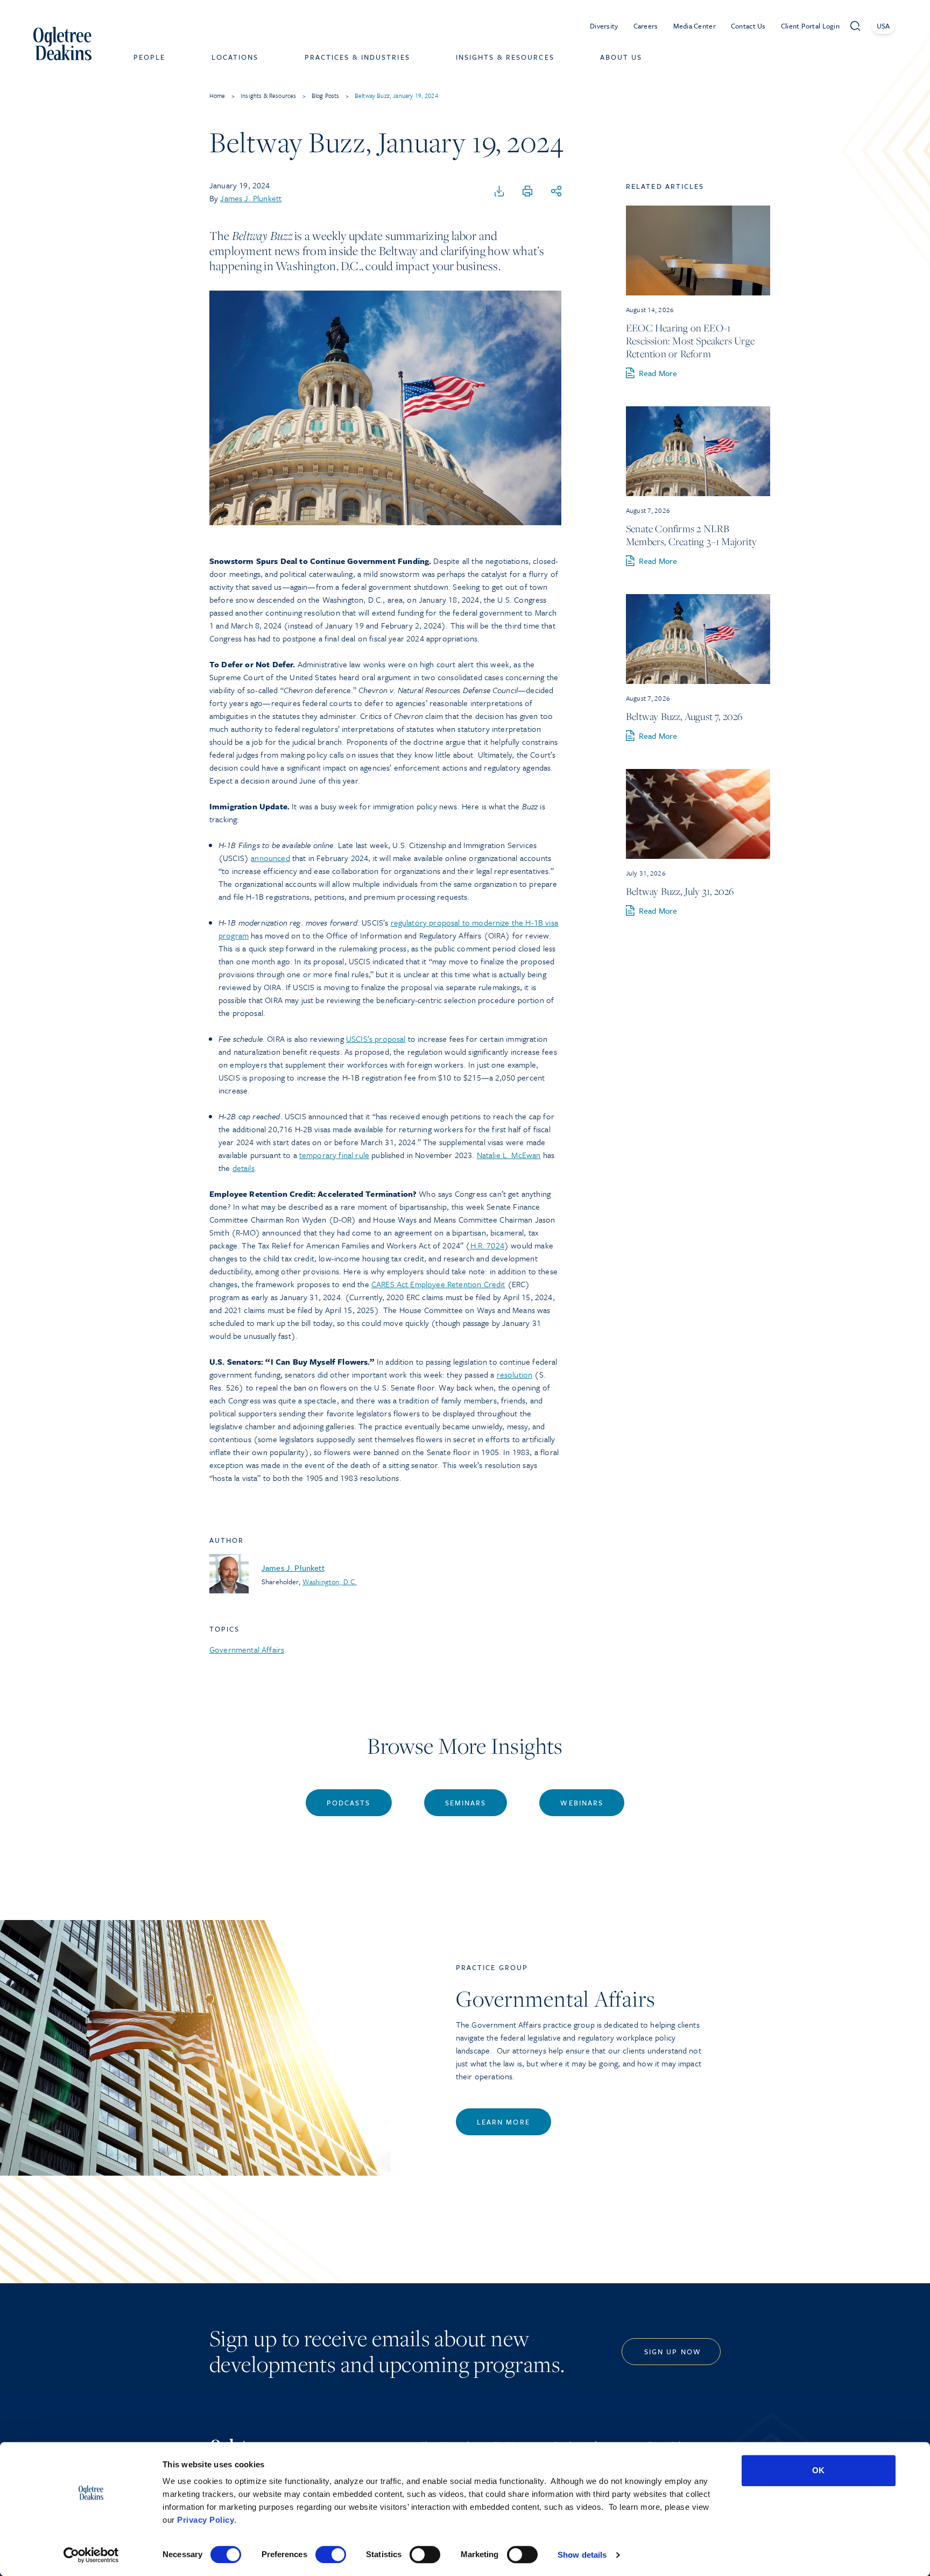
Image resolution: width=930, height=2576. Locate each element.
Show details (582, 2555)
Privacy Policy (206, 2520)
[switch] (331, 2554)
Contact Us (748, 26)
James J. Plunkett (251, 198)
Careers (646, 26)
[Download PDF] (499, 192)
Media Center (695, 26)
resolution (515, 1374)
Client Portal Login (810, 26)
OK (818, 2470)
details (244, 1168)
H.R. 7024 (487, 1245)
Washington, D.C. (330, 1582)
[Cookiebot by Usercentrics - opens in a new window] (91, 2555)
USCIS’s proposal (376, 1039)
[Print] (527, 192)
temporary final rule (334, 1155)
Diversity (604, 26)
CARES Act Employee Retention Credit (438, 1284)
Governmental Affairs (247, 1649)
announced (270, 858)
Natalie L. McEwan (509, 1155)
